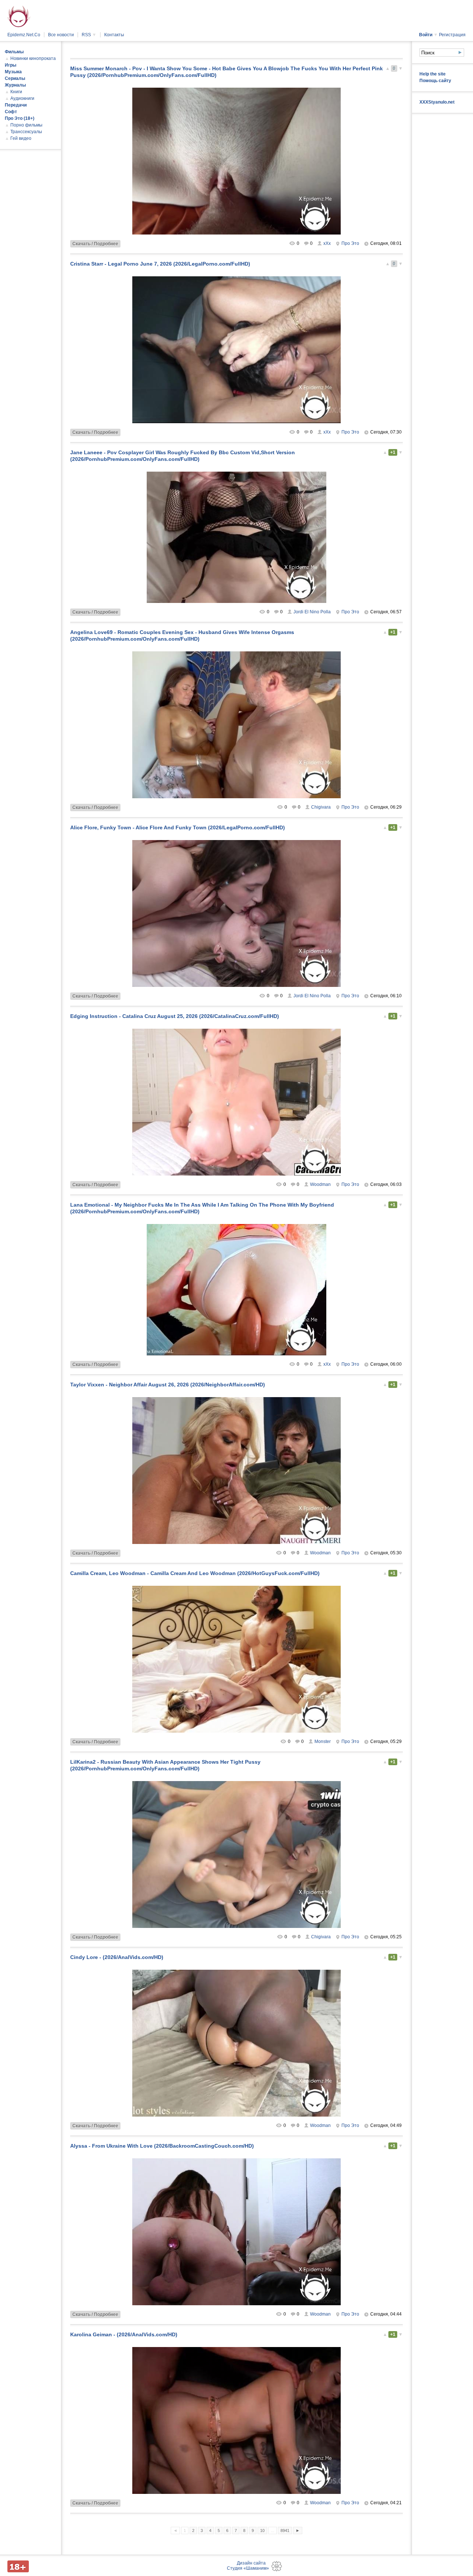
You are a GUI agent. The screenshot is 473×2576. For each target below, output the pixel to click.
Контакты (114, 35)
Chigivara (321, 807)
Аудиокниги (22, 98)
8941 (285, 2531)
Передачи (16, 105)
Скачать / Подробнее (95, 244)
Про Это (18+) (20, 118)
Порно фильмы (26, 125)
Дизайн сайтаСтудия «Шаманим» (248, 2566)
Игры (11, 65)
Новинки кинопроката (33, 58)
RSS (89, 35)
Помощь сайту (435, 81)
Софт (11, 112)
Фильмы (14, 52)
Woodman (320, 1184)
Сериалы (15, 78)
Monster (323, 1742)
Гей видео (21, 138)
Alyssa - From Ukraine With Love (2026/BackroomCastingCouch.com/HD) (162, 2146)
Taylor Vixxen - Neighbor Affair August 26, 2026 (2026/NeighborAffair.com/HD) (168, 1385)
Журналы (15, 85)
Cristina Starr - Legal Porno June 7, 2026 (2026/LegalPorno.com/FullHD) (160, 264)
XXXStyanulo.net (437, 102)
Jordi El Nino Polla (312, 612)
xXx (327, 243)
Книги (16, 92)
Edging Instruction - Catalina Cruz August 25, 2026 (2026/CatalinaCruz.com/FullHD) (175, 1016)
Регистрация (452, 35)
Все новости (61, 35)
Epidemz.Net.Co (24, 35)
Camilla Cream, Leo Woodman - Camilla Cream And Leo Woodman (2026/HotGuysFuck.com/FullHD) (195, 1573)
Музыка (13, 72)
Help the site (433, 74)
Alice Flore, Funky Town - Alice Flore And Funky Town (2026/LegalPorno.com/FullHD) (178, 827)
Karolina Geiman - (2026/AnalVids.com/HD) (124, 2334)
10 (262, 2531)
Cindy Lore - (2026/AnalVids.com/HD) (117, 1957)
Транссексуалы (26, 132)
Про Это (350, 243)
